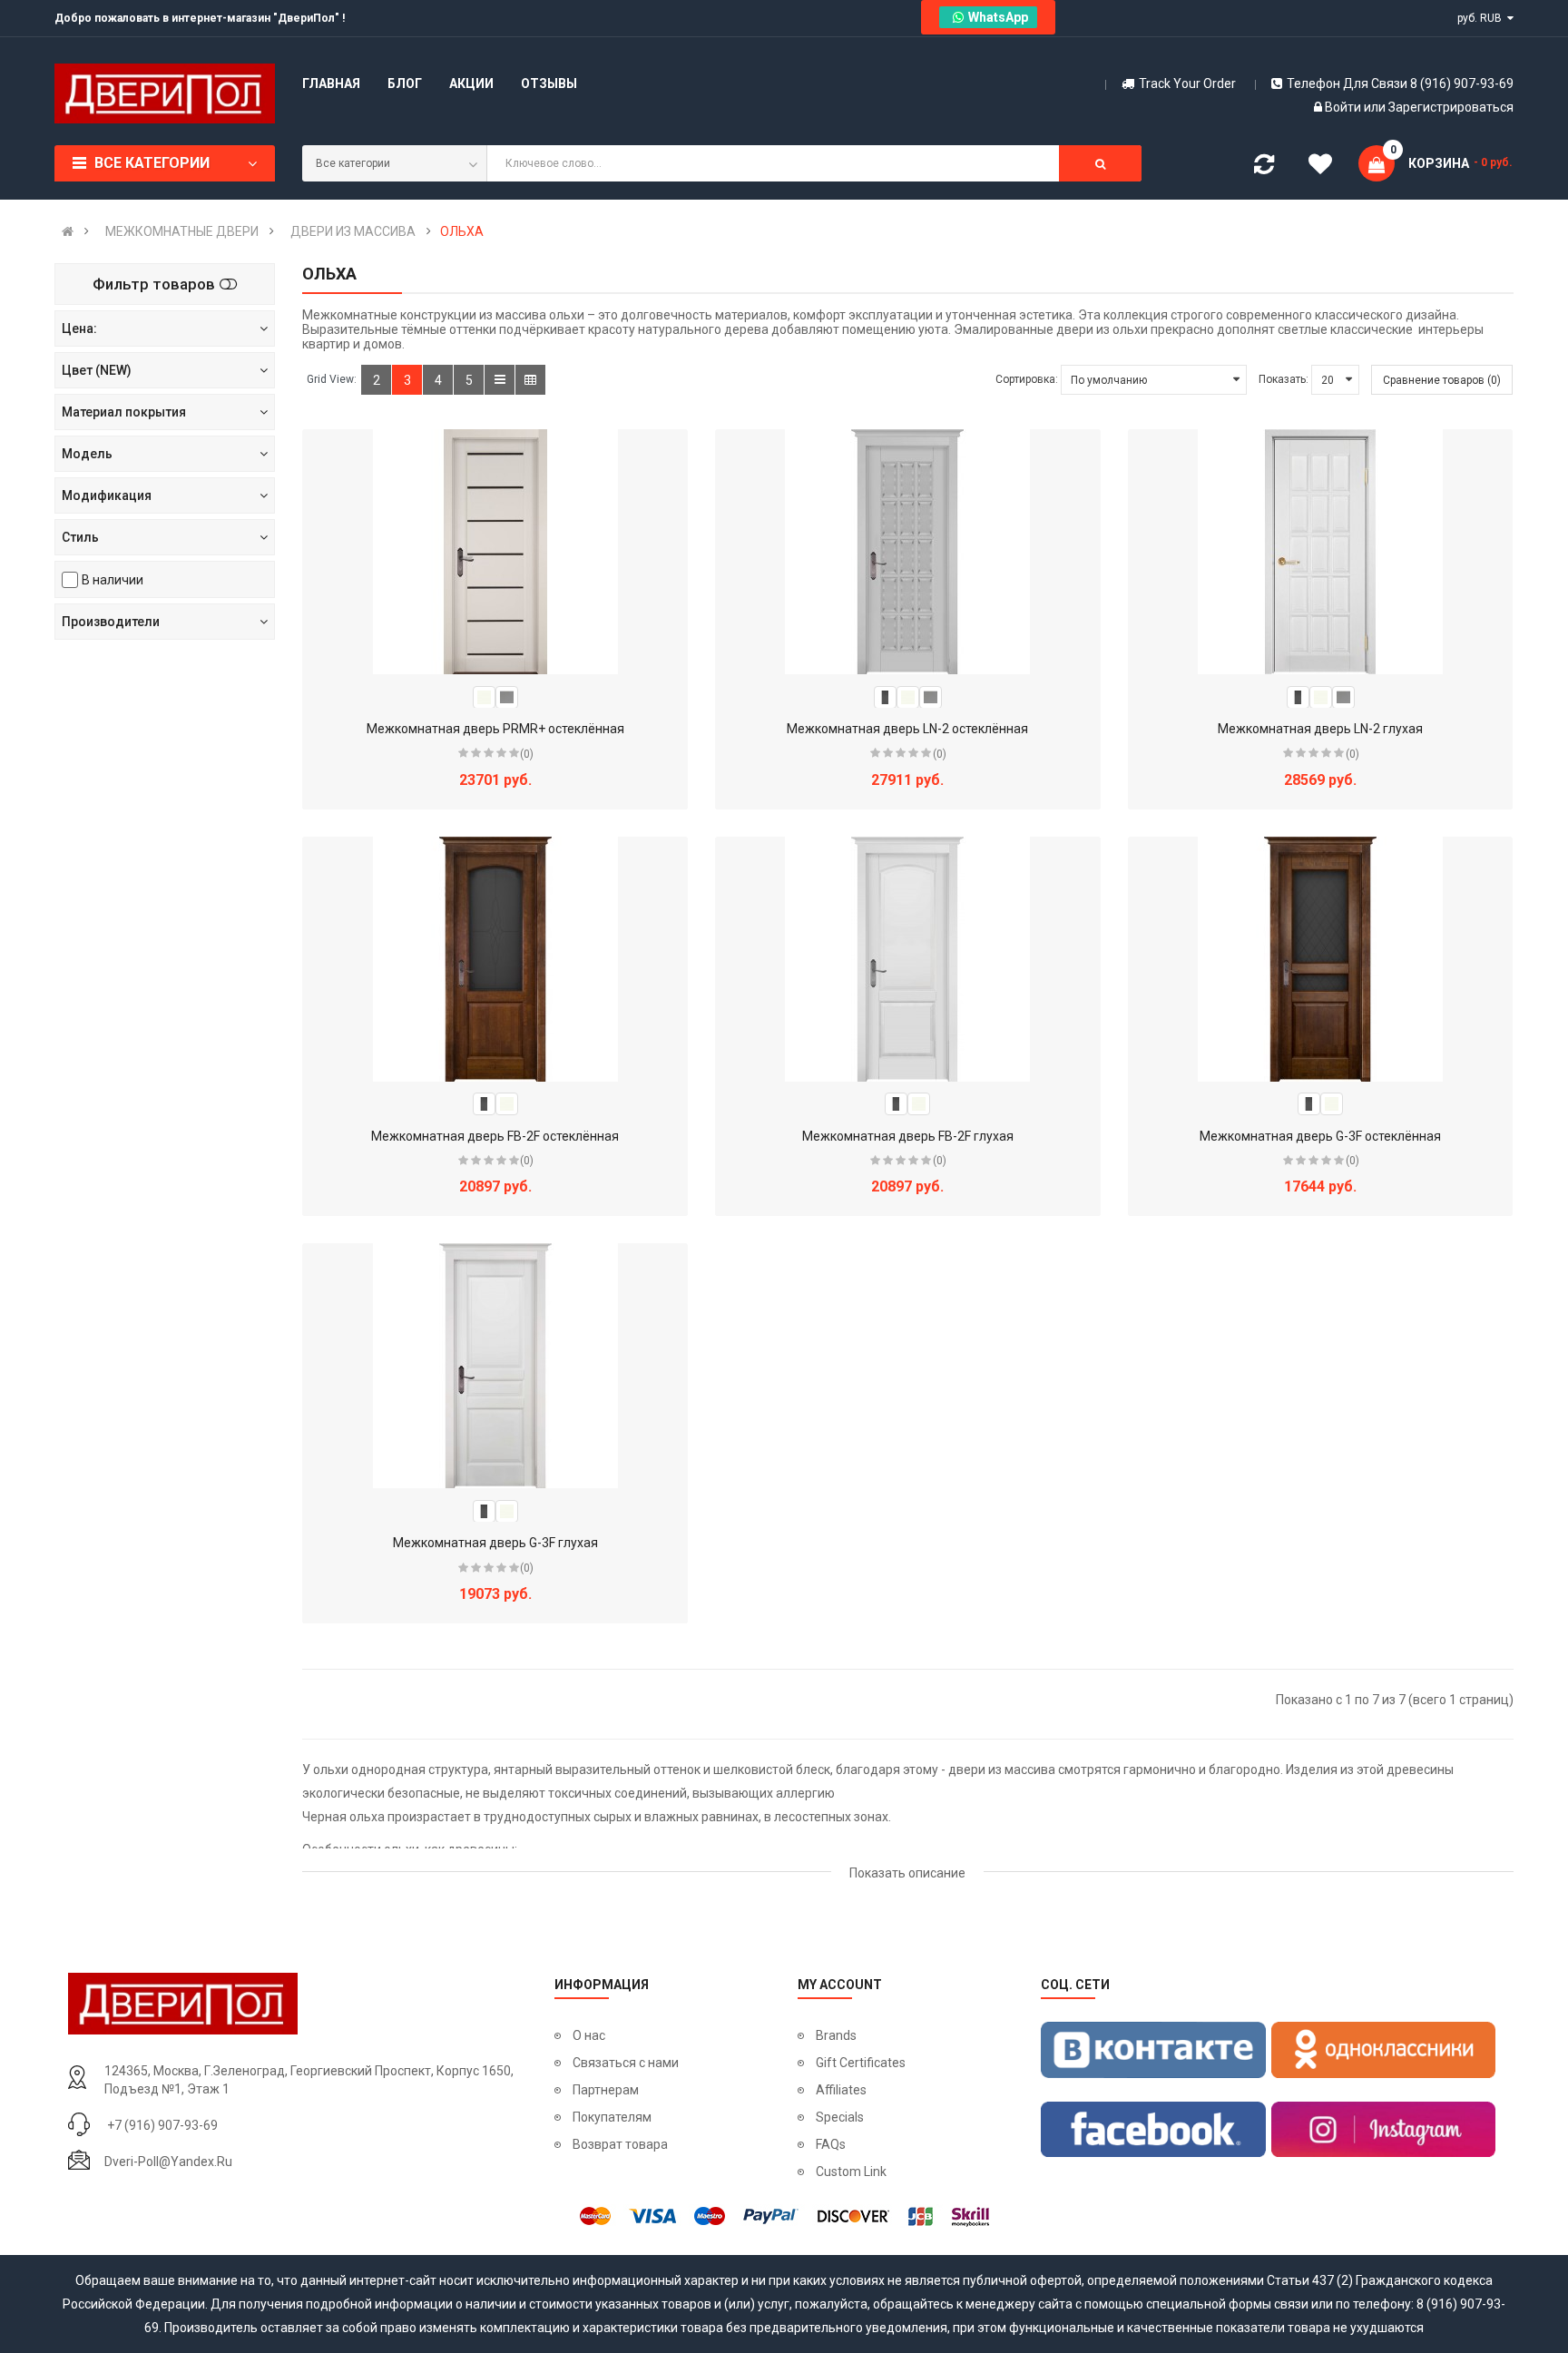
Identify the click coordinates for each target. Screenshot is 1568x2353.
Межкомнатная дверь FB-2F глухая (908, 1136)
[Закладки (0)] (1320, 167)
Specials (840, 2117)
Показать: (1284, 379)
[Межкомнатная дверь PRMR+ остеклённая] (495, 552)
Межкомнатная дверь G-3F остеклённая (1320, 1136)
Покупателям (612, 2117)
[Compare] (1264, 168)
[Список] (500, 380)
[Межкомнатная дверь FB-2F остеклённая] (495, 959)
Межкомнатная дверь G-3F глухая (495, 1543)
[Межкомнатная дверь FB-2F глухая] (907, 959)
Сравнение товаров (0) (1442, 380)
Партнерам (606, 2090)
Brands (836, 2035)
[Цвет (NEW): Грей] (507, 696)
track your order (1187, 83)
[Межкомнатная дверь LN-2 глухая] (1320, 552)
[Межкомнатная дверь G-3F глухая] (495, 1366)
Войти (1344, 107)
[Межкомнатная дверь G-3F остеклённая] (1320, 959)
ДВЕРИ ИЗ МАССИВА (353, 231)
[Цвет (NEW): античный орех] (885, 696)
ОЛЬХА (462, 231)
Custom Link (851, 2172)
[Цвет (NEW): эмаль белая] (484, 696)
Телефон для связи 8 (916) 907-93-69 (1400, 83)
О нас (589, 2035)
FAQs (831, 2144)
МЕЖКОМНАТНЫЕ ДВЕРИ (182, 231)
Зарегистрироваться (1451, 107)
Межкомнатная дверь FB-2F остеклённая (495, 1136)
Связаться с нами (626, 2063)
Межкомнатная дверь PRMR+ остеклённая (495, 729)
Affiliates (841, 2090)
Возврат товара (620, 2144)
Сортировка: (1027, 379)
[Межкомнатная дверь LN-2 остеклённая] (907, 552)
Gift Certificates (861, 2063)
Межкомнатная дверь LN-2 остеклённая (907, 729)
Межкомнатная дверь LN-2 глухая (1320, 729)
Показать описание (907, 1873)
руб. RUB (1482, 18)
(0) (527, 754)
